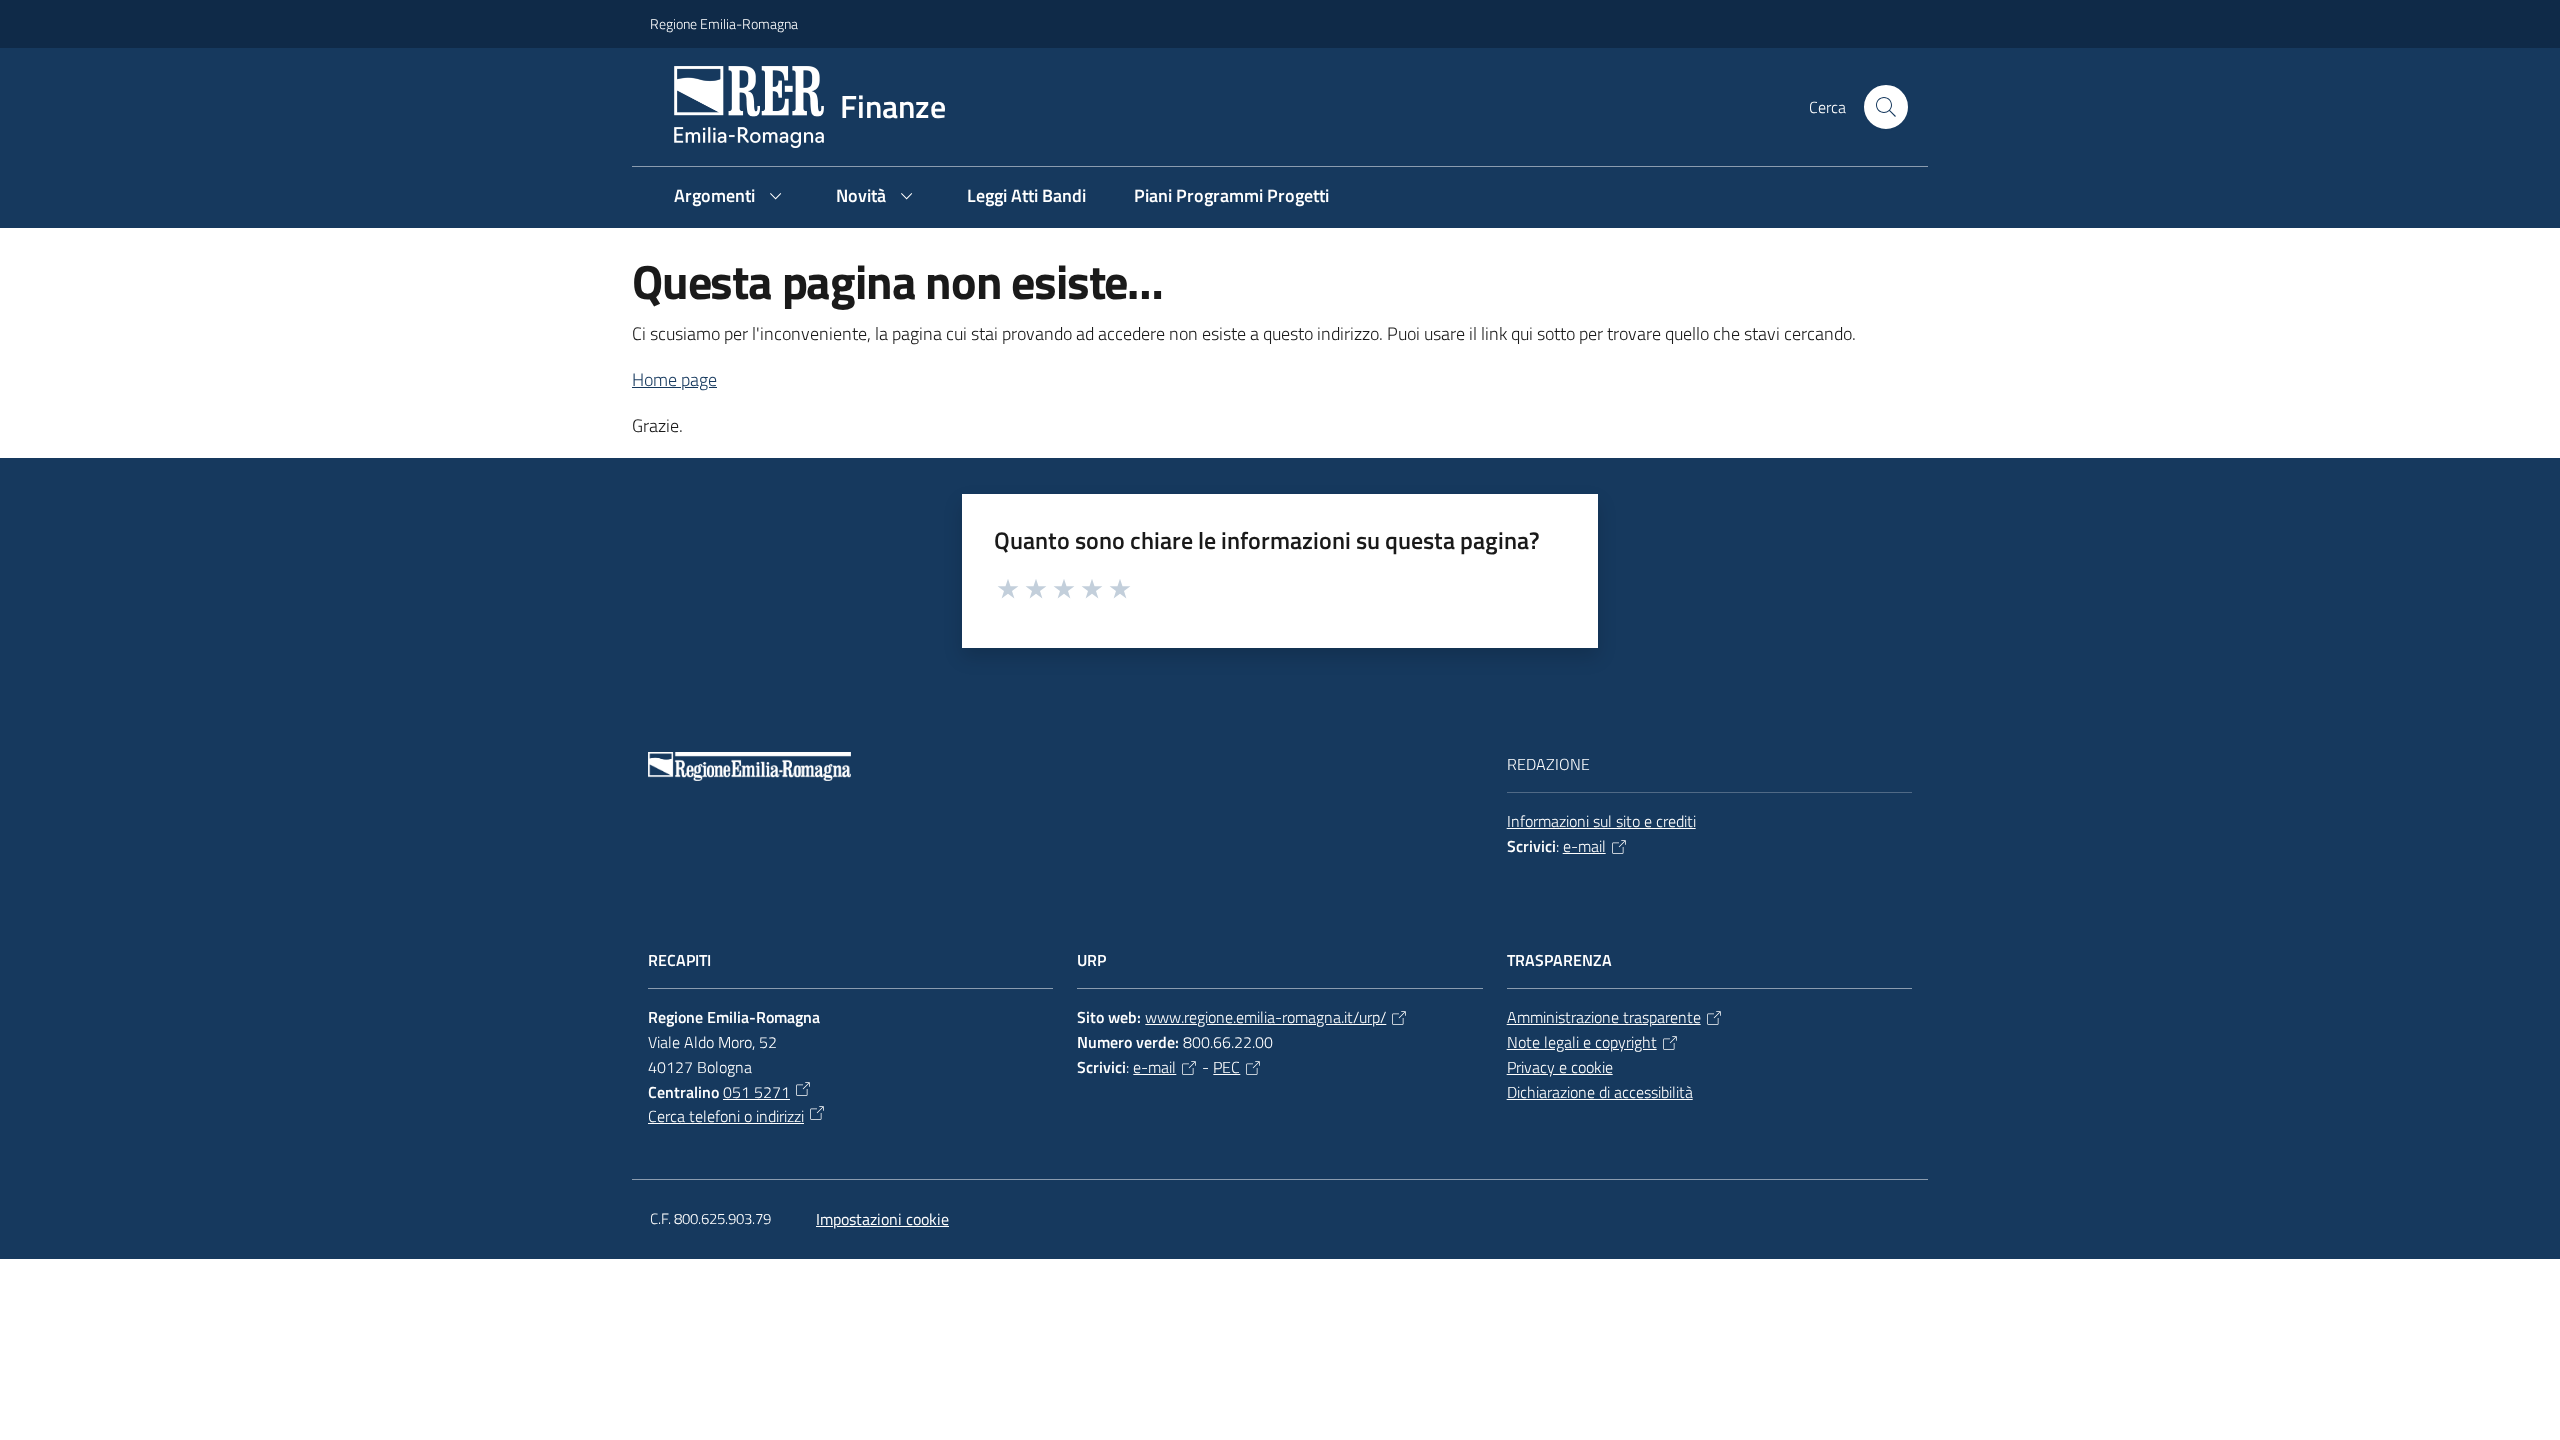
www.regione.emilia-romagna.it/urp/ (1265, 1017)
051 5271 (756, 1092)
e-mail (1584, 846)
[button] (1886, 107)
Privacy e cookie (1560, 1067)
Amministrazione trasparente (1604, 1017)
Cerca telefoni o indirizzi (726, 1116)
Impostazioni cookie (882, 1219)
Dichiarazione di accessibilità (1600, 1092)
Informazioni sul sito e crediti (1601, 821)
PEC (1226, 1067)
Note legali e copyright (1582, 1042)
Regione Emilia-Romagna (724, 23)
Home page (674, 379)
